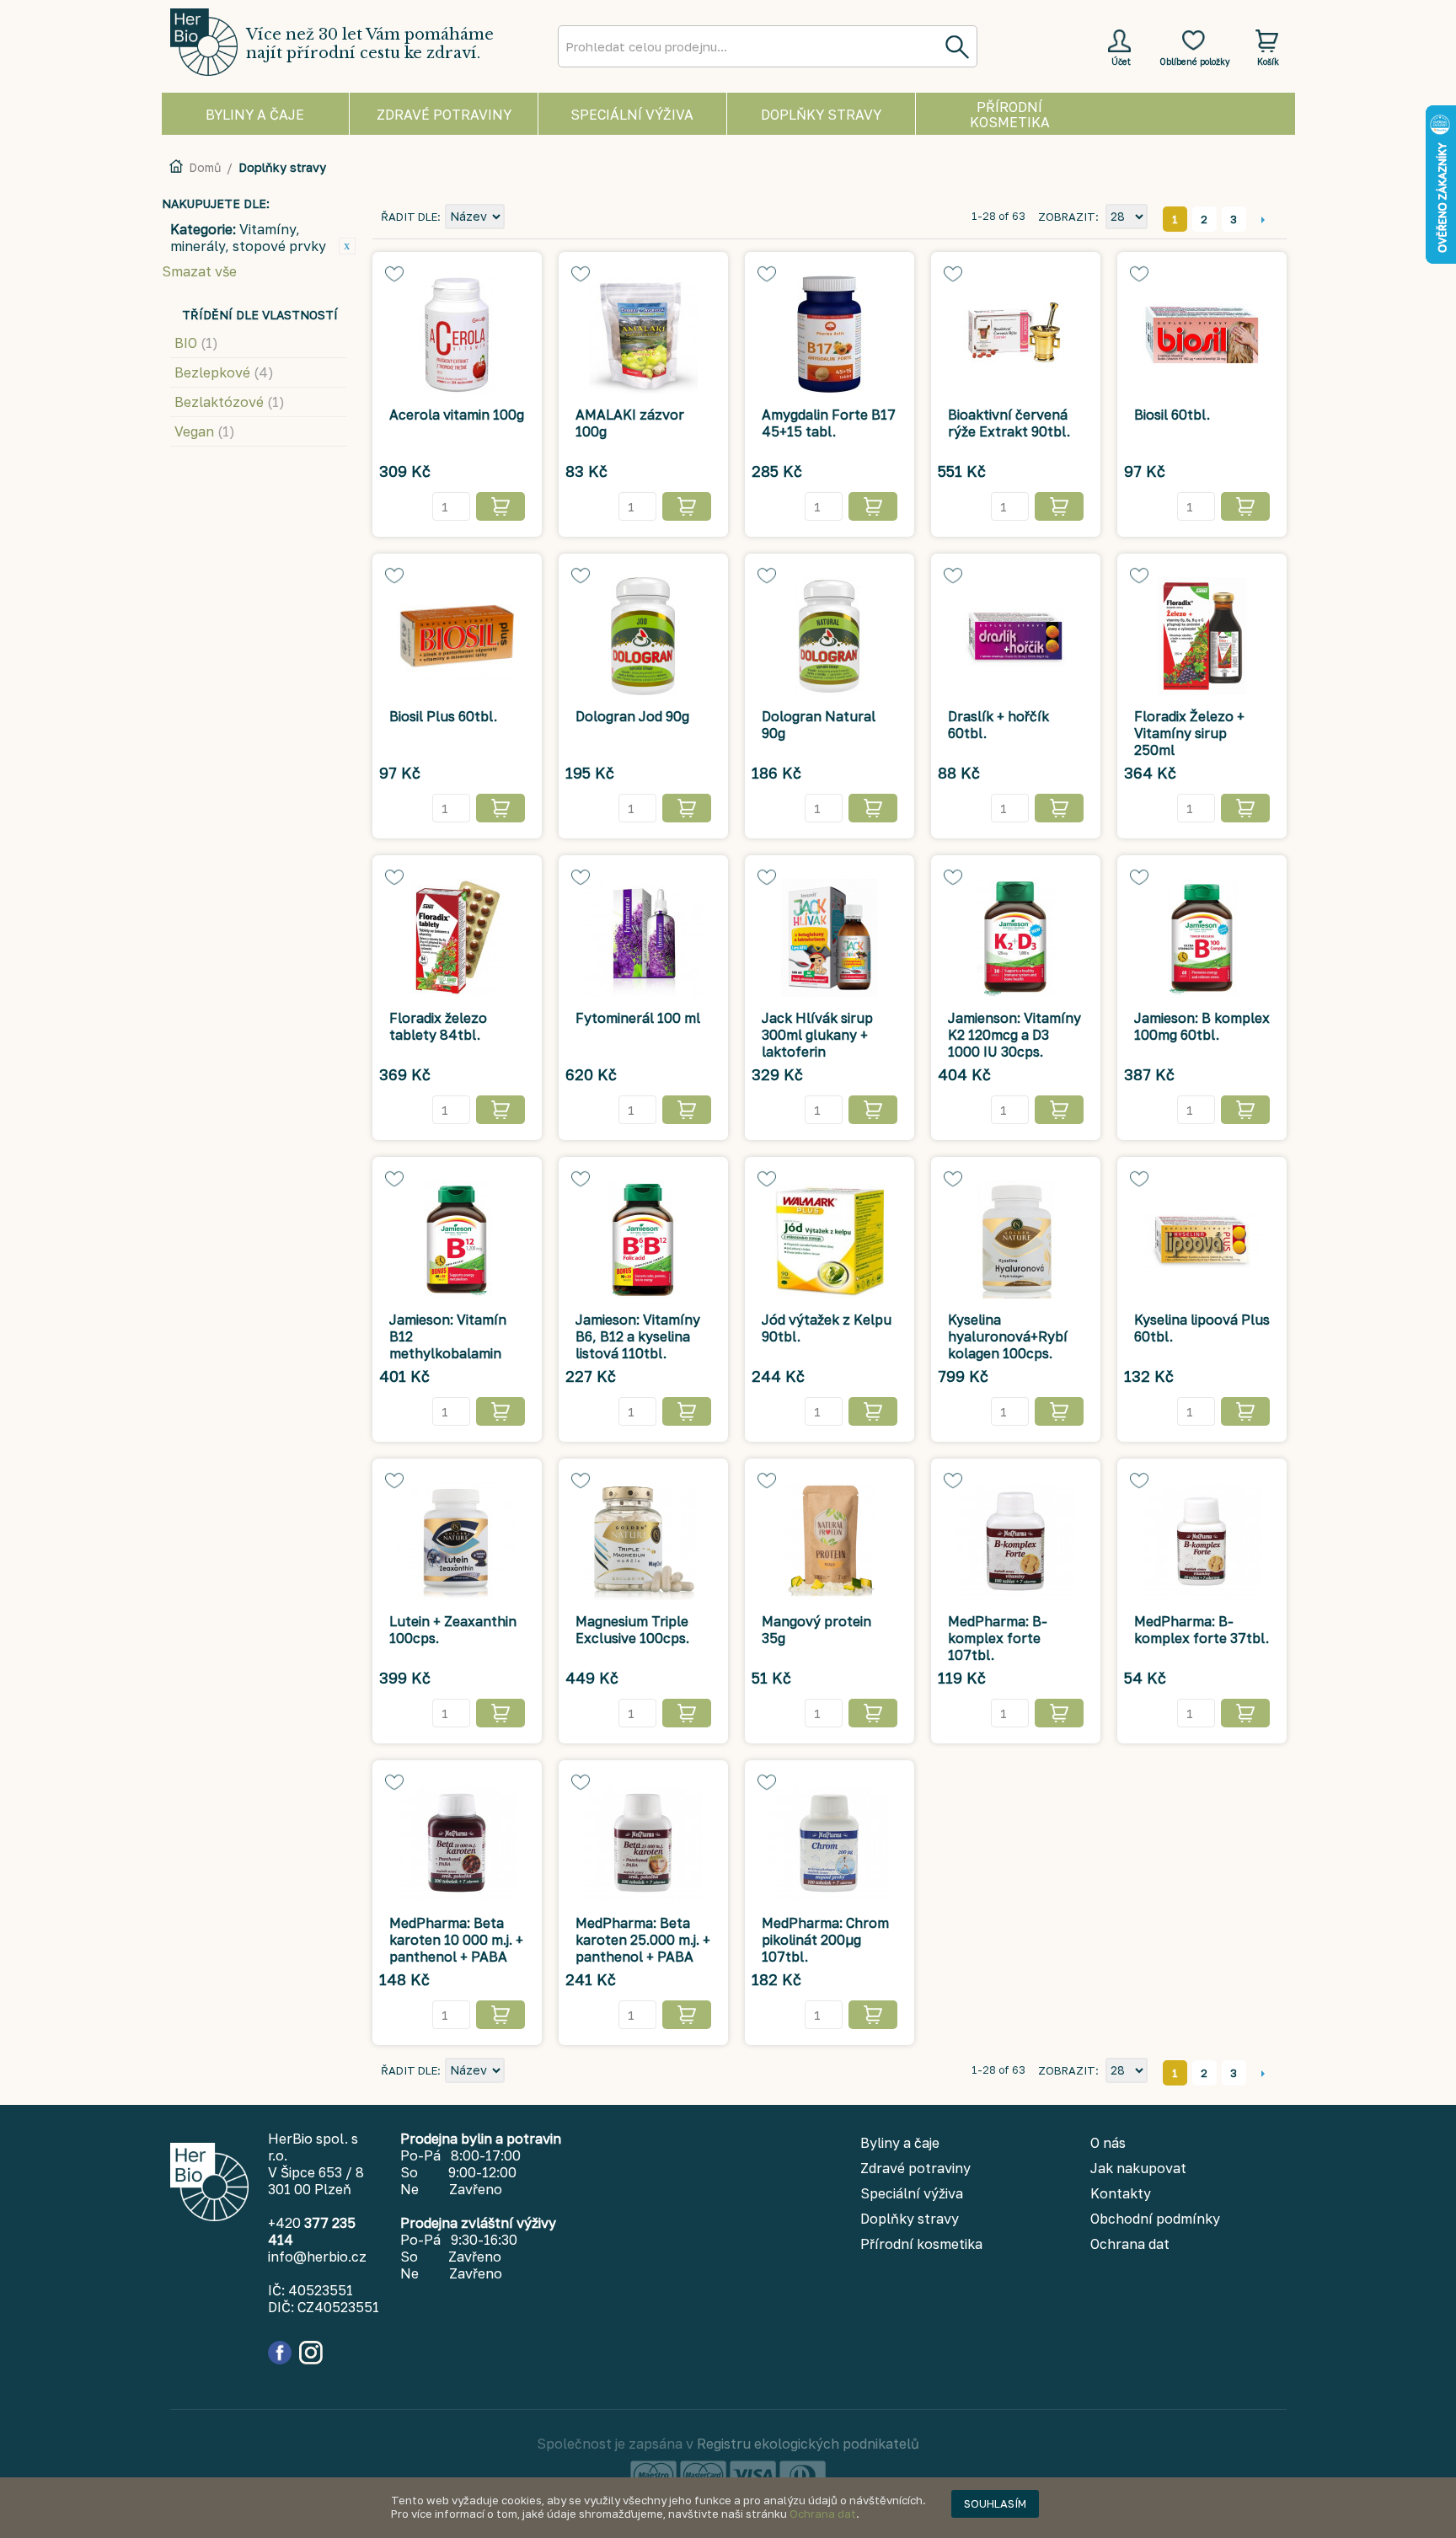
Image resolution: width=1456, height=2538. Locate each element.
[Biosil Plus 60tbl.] (457, 636)
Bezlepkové (224, 372)
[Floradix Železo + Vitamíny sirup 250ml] (1202, 636)
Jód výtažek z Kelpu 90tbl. (827, 1328)
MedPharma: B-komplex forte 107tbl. (998, 1638)
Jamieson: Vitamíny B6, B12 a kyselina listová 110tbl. (638, 1336)
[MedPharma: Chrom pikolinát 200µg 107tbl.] (830, 1843)
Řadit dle (409, 217)
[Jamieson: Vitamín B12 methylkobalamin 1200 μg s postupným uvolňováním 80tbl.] (457, 1240)
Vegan (205, 431)
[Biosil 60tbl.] (1202, 335)
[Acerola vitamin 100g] (457, 335)
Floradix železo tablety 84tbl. (438, 1026)
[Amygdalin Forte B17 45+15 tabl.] (830, 335)
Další (1263, 219)
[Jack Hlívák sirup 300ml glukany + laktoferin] (830, 938)
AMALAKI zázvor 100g (630, 423)
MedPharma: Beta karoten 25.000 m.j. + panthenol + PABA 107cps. (643, 1948)
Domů (205, 167)
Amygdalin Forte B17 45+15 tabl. (829, 423)
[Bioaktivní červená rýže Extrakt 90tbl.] (1016, 335)
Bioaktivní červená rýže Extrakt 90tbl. (1009, 423)
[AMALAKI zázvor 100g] (643, 335)
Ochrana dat (823, 2514)
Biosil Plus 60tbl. (443, 716)
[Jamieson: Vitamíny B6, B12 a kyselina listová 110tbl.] (643, 1240)
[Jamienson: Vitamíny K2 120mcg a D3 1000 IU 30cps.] (1016, 938)
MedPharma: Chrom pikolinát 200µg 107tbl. (825, 1940)
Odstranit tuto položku (347, 246)
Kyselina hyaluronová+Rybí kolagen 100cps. (1008, 1336)
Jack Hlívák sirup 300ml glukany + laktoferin (817, 1035)
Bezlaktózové (230, 402)
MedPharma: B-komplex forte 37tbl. (1202, 1630)
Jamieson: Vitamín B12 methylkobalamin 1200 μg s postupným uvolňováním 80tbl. (453, 1362)
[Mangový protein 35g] (830, 1541)
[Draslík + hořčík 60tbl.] (1016, 636)
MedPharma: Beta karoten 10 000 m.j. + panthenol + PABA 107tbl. (456, 1948)
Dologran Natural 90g (819, 725)
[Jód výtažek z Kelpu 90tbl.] (830, 1240)
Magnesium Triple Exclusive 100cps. (632, 1630)
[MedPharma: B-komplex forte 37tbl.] (1202, 1541)
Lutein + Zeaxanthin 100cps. (453, 1630)
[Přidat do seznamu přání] (394, 274)
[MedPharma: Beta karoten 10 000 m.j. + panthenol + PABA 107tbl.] (457, 1843)
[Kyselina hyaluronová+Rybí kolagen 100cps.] (1016, 1240)
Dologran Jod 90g (632, 716)
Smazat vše (199, 271)
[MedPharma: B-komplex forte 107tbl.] (1016, 1541)
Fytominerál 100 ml (638, 1018)
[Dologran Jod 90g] (643, 636)
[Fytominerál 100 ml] (643, 938)
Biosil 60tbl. (1172, 415)
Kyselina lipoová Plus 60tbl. (1202, 1328)
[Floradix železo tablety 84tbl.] (457, 938)
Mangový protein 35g (816, 1630)
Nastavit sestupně (520, 217)
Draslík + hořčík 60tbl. (998, 725)
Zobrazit (1067, 217)
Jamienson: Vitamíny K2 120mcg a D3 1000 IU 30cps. (1014, 1035)
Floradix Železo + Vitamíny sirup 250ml (1189, 733)
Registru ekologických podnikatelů (808, 2444)
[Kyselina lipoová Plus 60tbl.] (1202, 1240)
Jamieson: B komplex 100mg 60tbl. (1202, 1026)
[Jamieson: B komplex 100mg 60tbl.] (1202, 938)
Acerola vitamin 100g (457, 415)
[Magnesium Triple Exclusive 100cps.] (643, 1541)
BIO (196, 343)
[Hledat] (956, 46)
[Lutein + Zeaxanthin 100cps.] (457, 1541)
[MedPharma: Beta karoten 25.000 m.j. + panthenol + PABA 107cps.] (643, 1843)
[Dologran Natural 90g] (830, 636)
